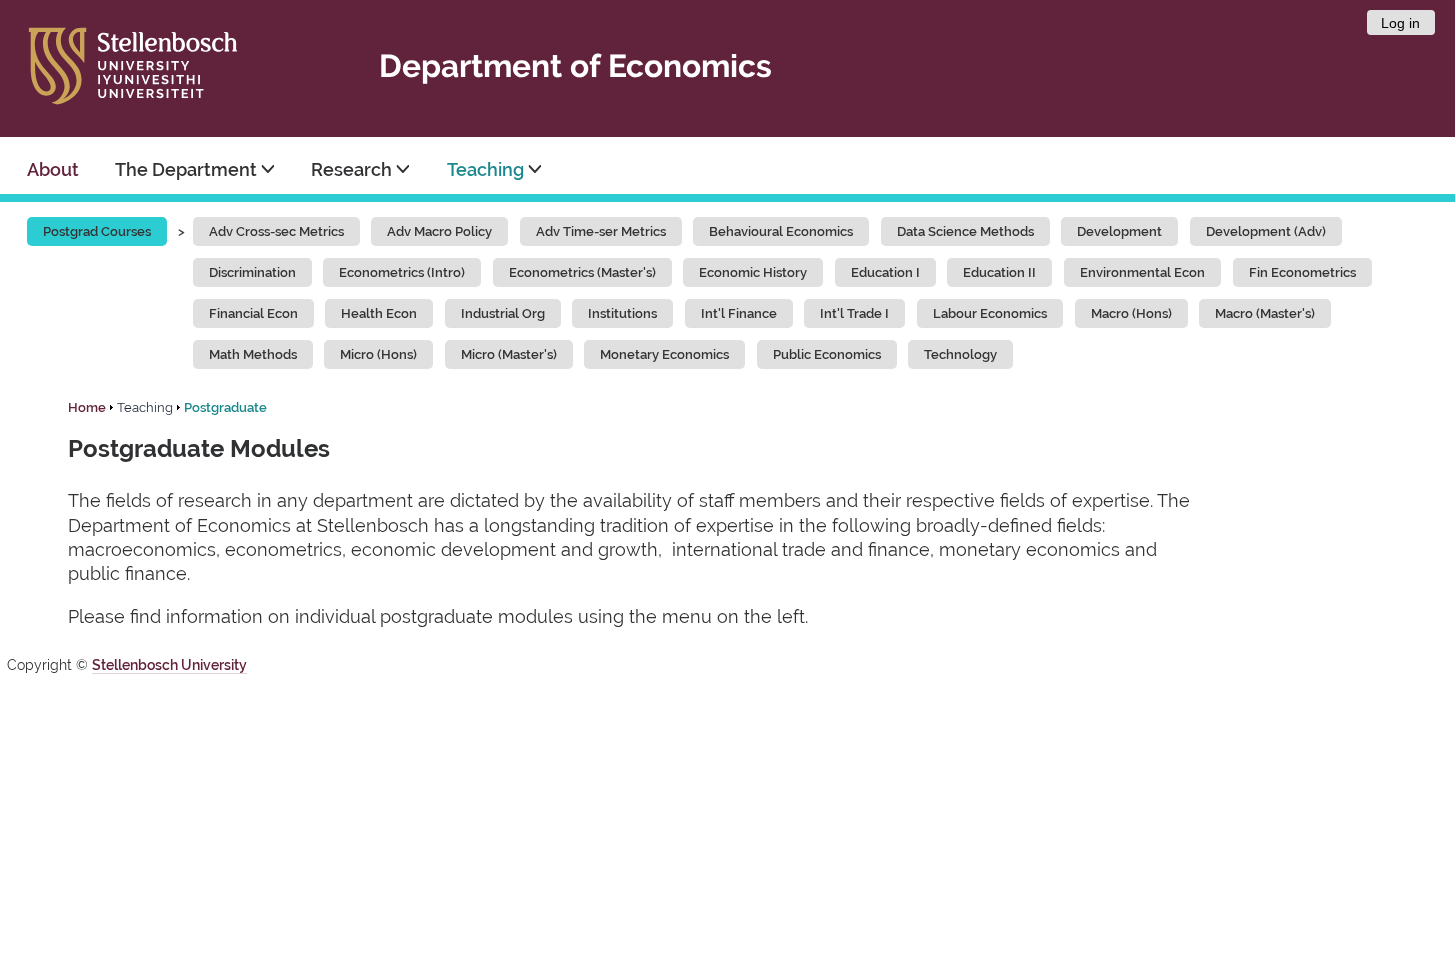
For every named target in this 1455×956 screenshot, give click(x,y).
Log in (1400, 23)
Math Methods (253, 354)
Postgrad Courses (97, 231)
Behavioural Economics (781, 231)
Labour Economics (990, 313)
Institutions (622, 313)
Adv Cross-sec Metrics (276, 231)
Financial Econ (253, 313)
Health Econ (379, 313)
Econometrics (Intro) (402, 272)
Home (87, 407)
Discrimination (252, 272)
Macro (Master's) (1265, 313)
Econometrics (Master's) (582, 272)
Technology (960, 354)
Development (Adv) (1266, 231)
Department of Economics (575, 66)
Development (1119, 231)
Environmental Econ (1142, 272)
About (53, 169)
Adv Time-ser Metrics (601, 231)
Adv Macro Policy (439, 231)
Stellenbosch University (169, 665)
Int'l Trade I (854, 313)
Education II (999, 272)
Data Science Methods (965, 231)
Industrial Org (503, 313)
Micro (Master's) (509, 354)
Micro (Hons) (378, 354)
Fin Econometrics (1302, 272)
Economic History (753, 272)
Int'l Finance (739, 313)
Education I (885, 272)
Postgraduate (225, 407)
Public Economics (827, 354)
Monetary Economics (664, 354)
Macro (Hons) (1131, 313)
